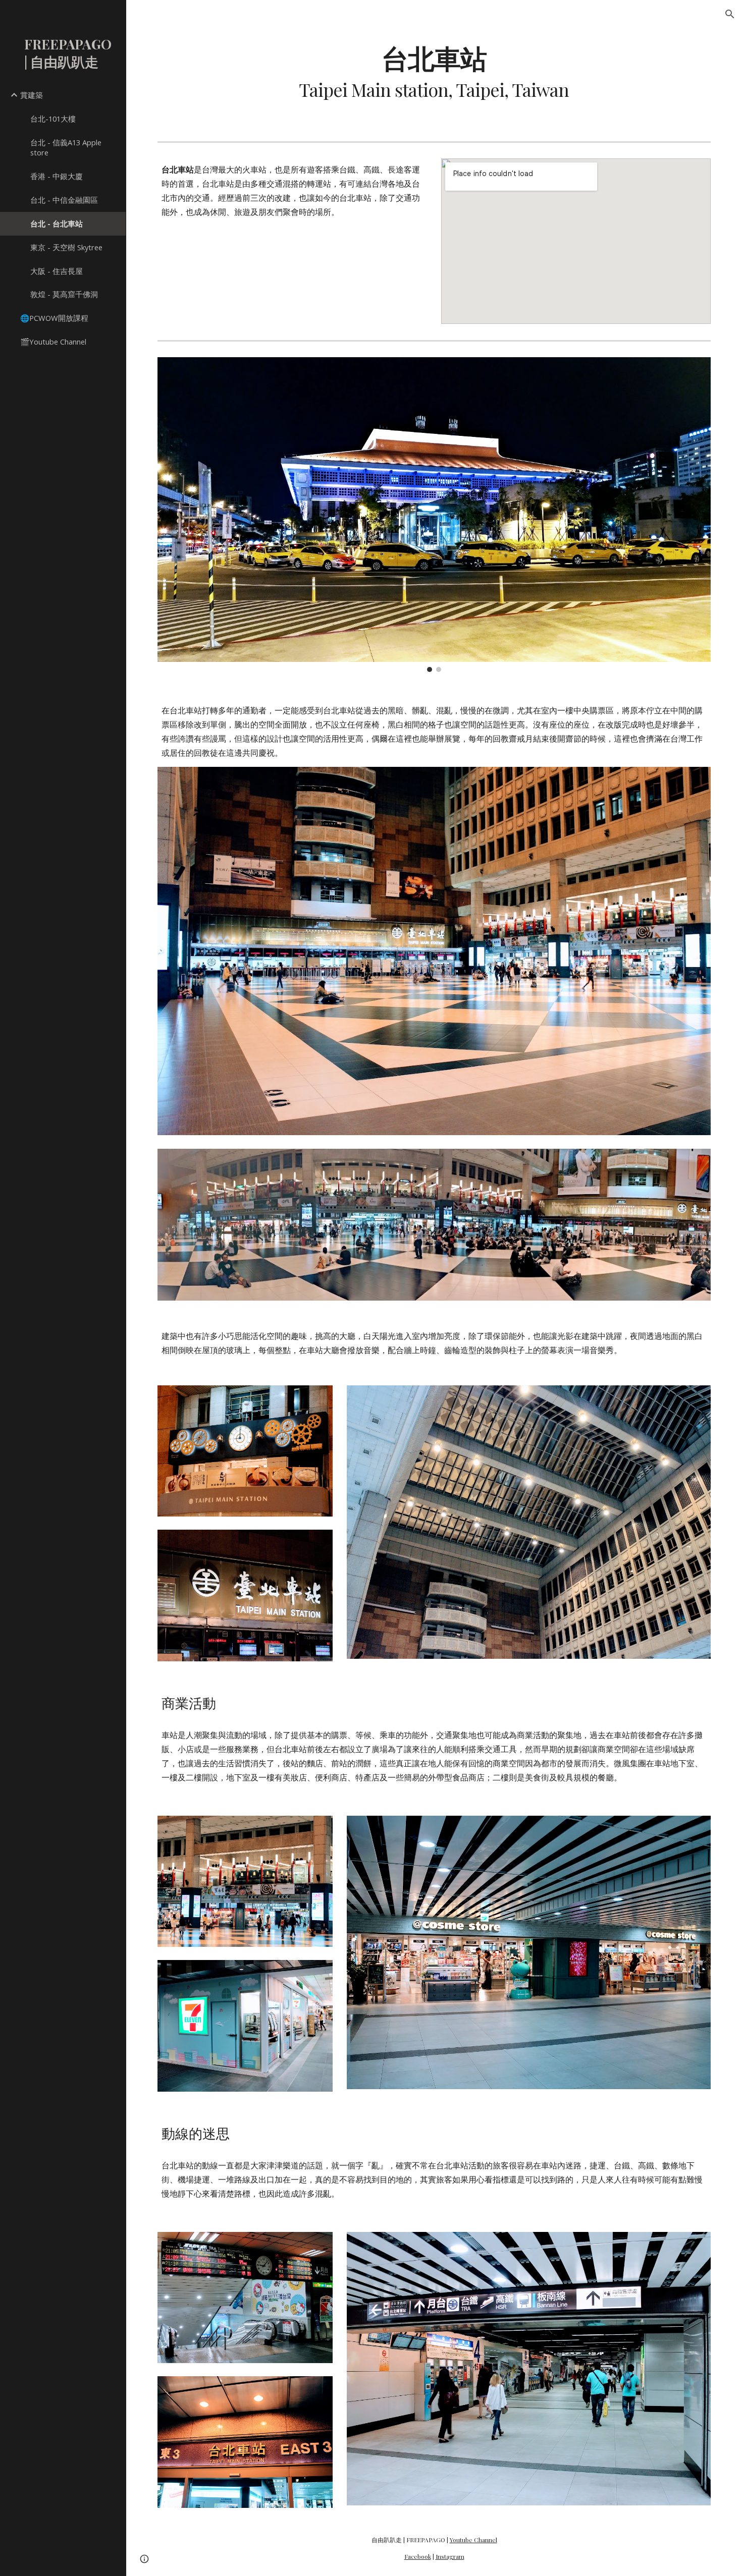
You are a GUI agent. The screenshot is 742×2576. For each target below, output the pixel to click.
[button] (730, 14)
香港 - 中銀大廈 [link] (57, 176)
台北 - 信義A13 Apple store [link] (66, 148)
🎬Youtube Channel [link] (53, 342)
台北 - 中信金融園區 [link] (64, 200)
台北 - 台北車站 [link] (57, 223)
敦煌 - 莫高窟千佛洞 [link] (64, 294)
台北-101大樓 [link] (53, 119)
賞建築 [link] (32, 95)
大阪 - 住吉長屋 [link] (57, 271)
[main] (434, 72)
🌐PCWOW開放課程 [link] (54, 318)
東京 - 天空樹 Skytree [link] (66, 247)
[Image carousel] (434, 515)
